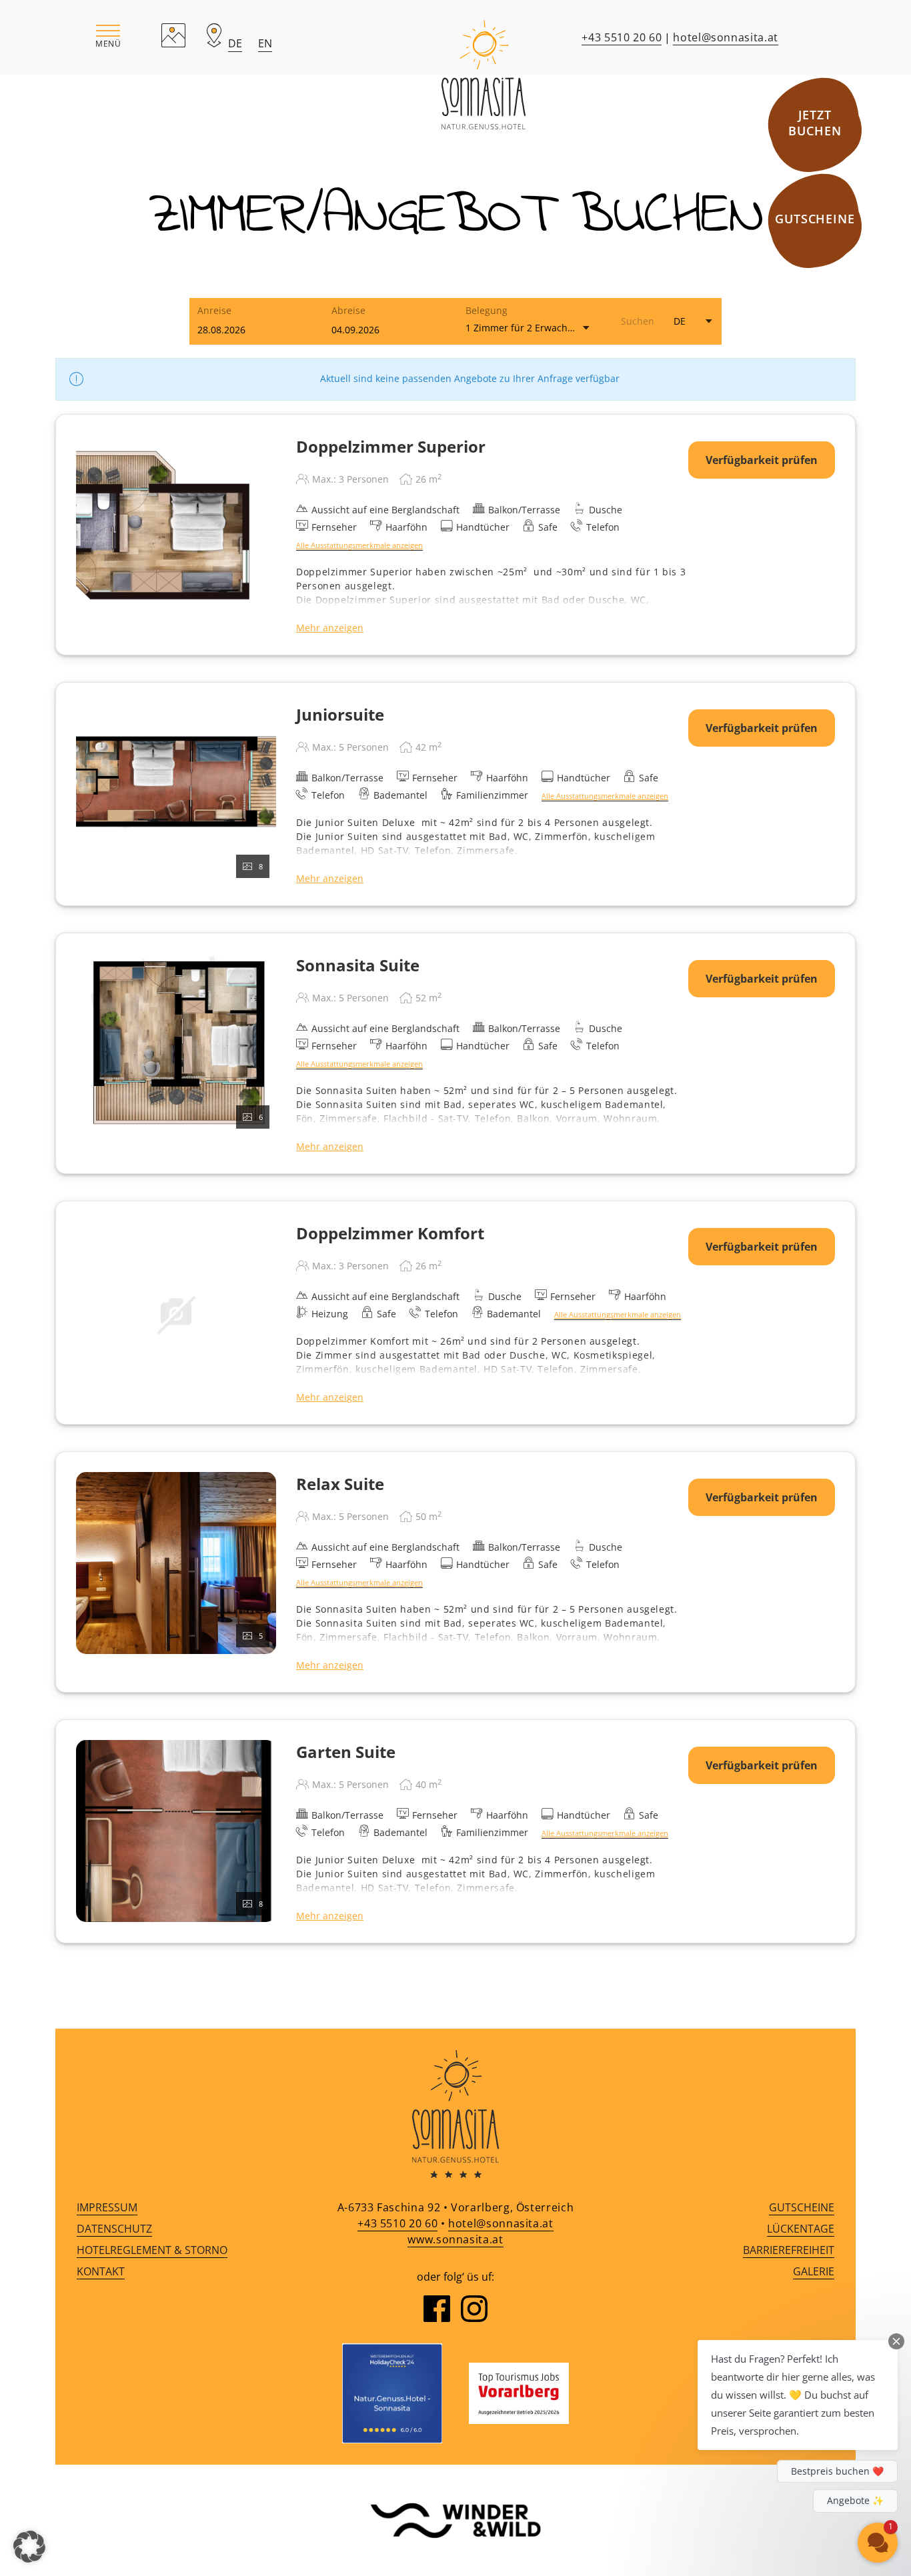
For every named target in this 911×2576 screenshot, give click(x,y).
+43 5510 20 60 (622, 37)
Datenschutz (114, 2229)
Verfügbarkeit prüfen (762, 460)
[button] (108, 37)
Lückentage (801, 2229)
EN (265, 43)
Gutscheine (815, 219)
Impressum (107, 2207)
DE (235, 43)
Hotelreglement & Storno (152, 2250)
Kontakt (101, 2271)
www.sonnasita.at (455, 2239)
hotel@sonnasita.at (726, 37)
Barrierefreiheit (789, 2250)
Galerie (814, 2271)
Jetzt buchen (815, 123)
